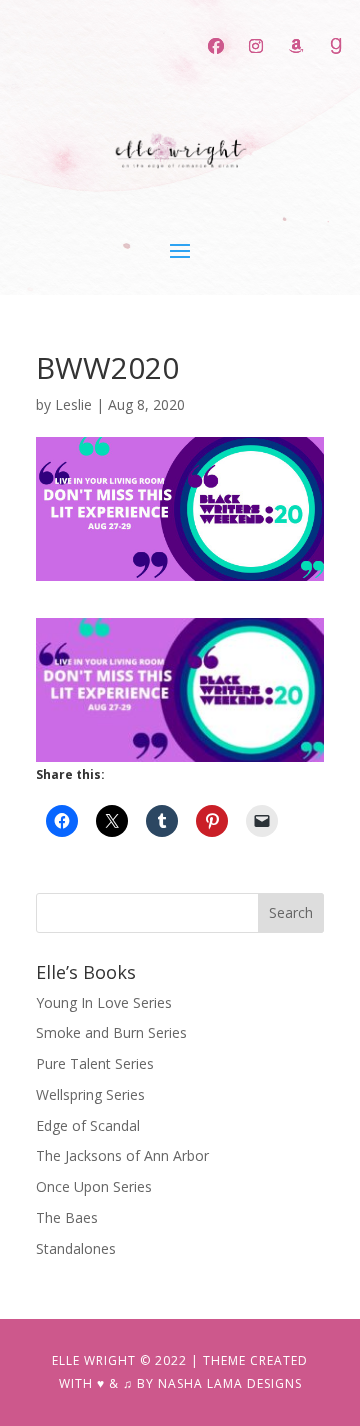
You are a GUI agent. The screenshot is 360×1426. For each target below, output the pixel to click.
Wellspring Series (90, 1094)
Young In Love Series (104, 1002)
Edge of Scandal (88, 1125)
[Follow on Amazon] (296, 46)
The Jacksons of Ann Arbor (122, 1155)
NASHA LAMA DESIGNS (230, 1383)
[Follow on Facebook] (216, 46)
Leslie (73, 404)
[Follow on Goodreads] (336, 46)
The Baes (67, 1217)
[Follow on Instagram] (256, 46)
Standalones (76, 1248)
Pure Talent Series (95, 1063)
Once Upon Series (94, 1186)
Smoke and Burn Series (111, 1032)
